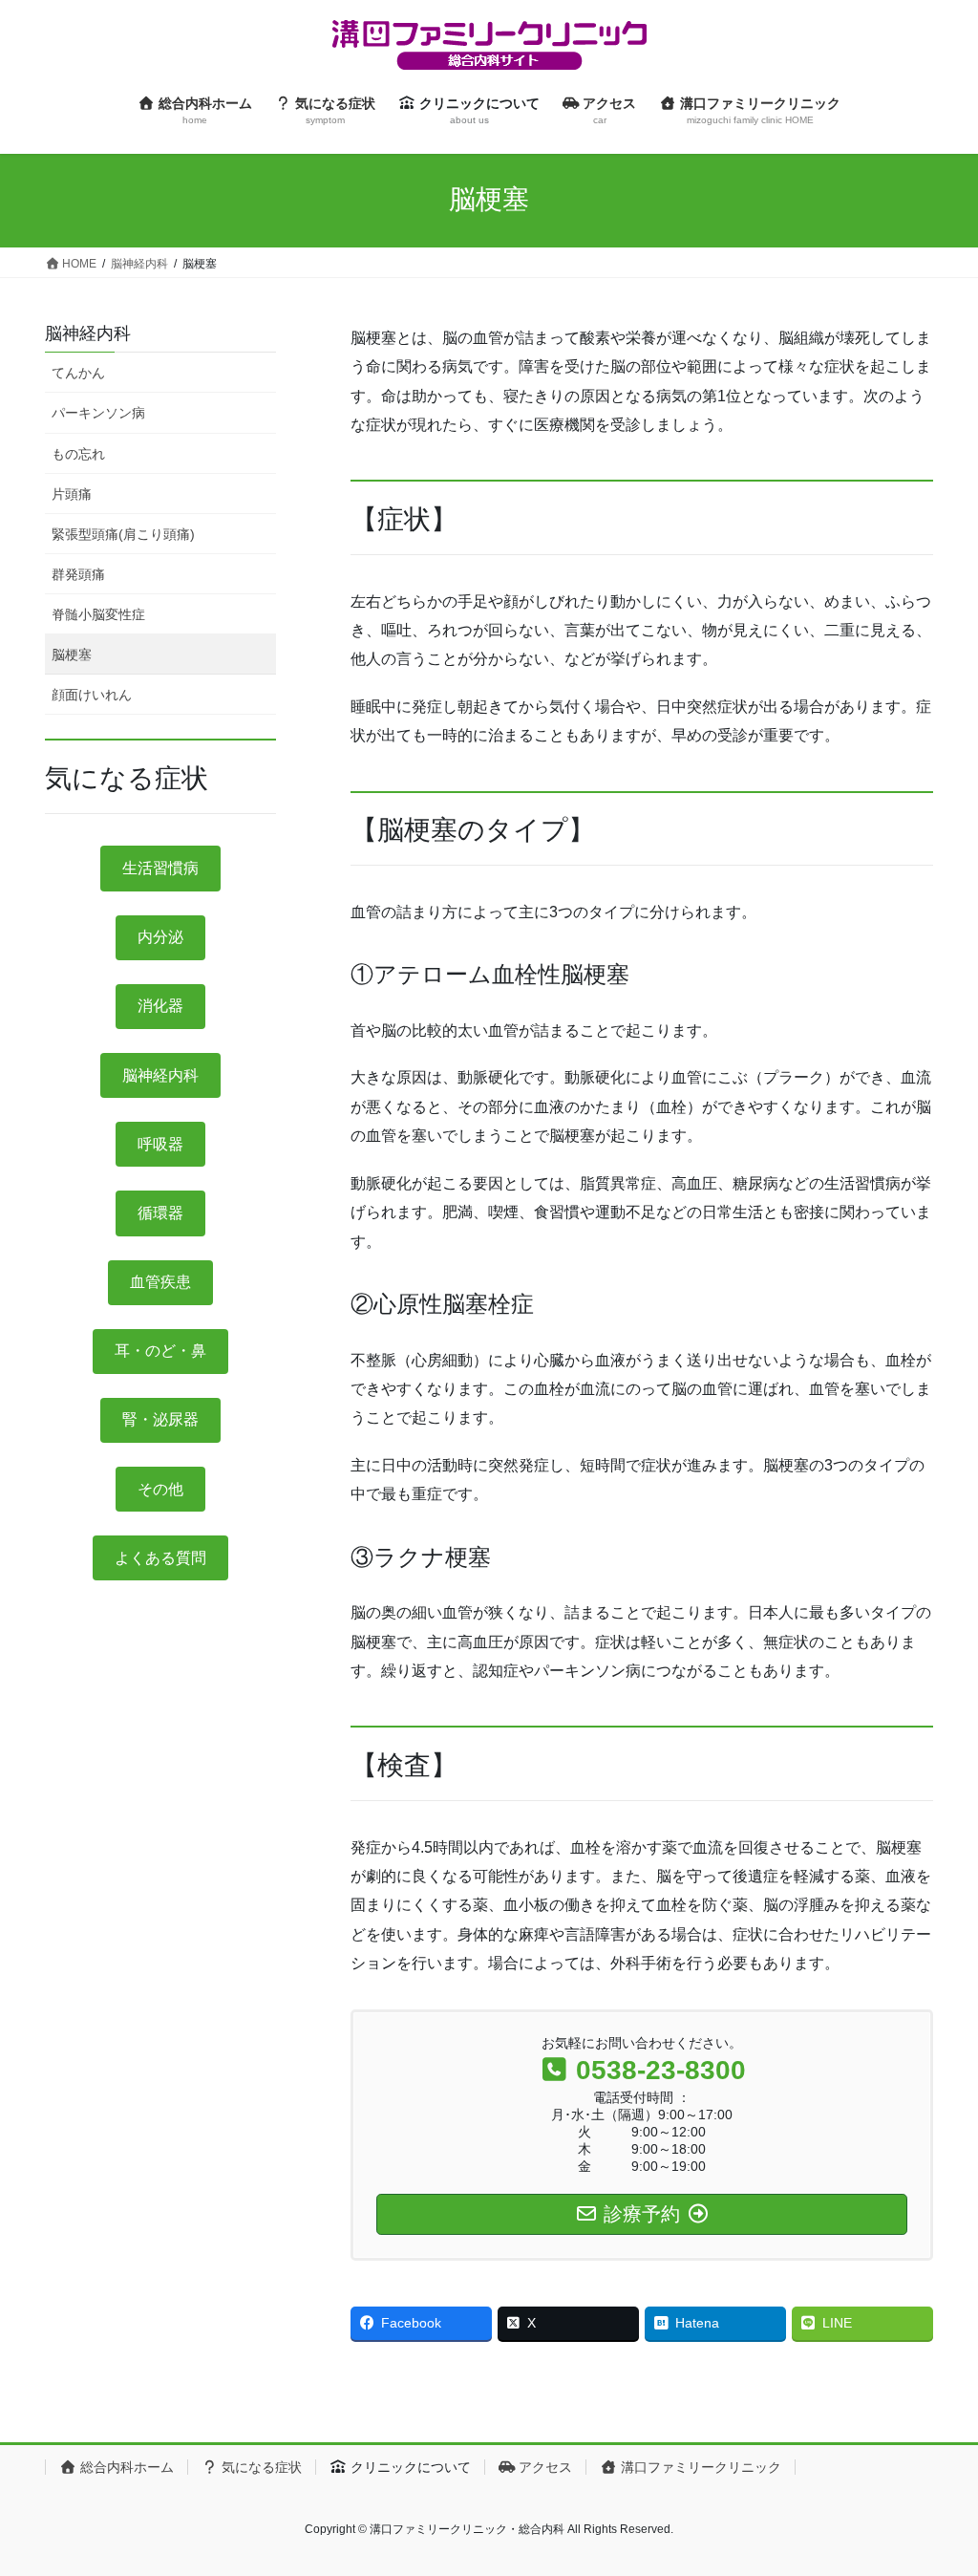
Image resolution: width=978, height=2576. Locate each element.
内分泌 (160, 937)
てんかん (78, 373)
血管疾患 (160, 1282)
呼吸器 (160, 1144)
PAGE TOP (936, 2482)
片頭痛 (72, 494)
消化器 (160, 1006)
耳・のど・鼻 (160, 1351)
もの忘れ (78, 454)
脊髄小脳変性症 (98, 614)
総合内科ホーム (125, 2467)
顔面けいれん (92, 695)
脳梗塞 (72, 655)
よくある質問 (160, 1558)
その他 (160, 1489)
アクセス (543, 2467)
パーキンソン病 (98, 413)
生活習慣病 (160, 868)
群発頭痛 (78, 574)
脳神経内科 (88, 333)
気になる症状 (260, 2467)
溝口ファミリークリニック (699, 2467)
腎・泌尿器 (160, 1419)
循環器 (160, 1213)
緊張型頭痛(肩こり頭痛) (123, 534)
